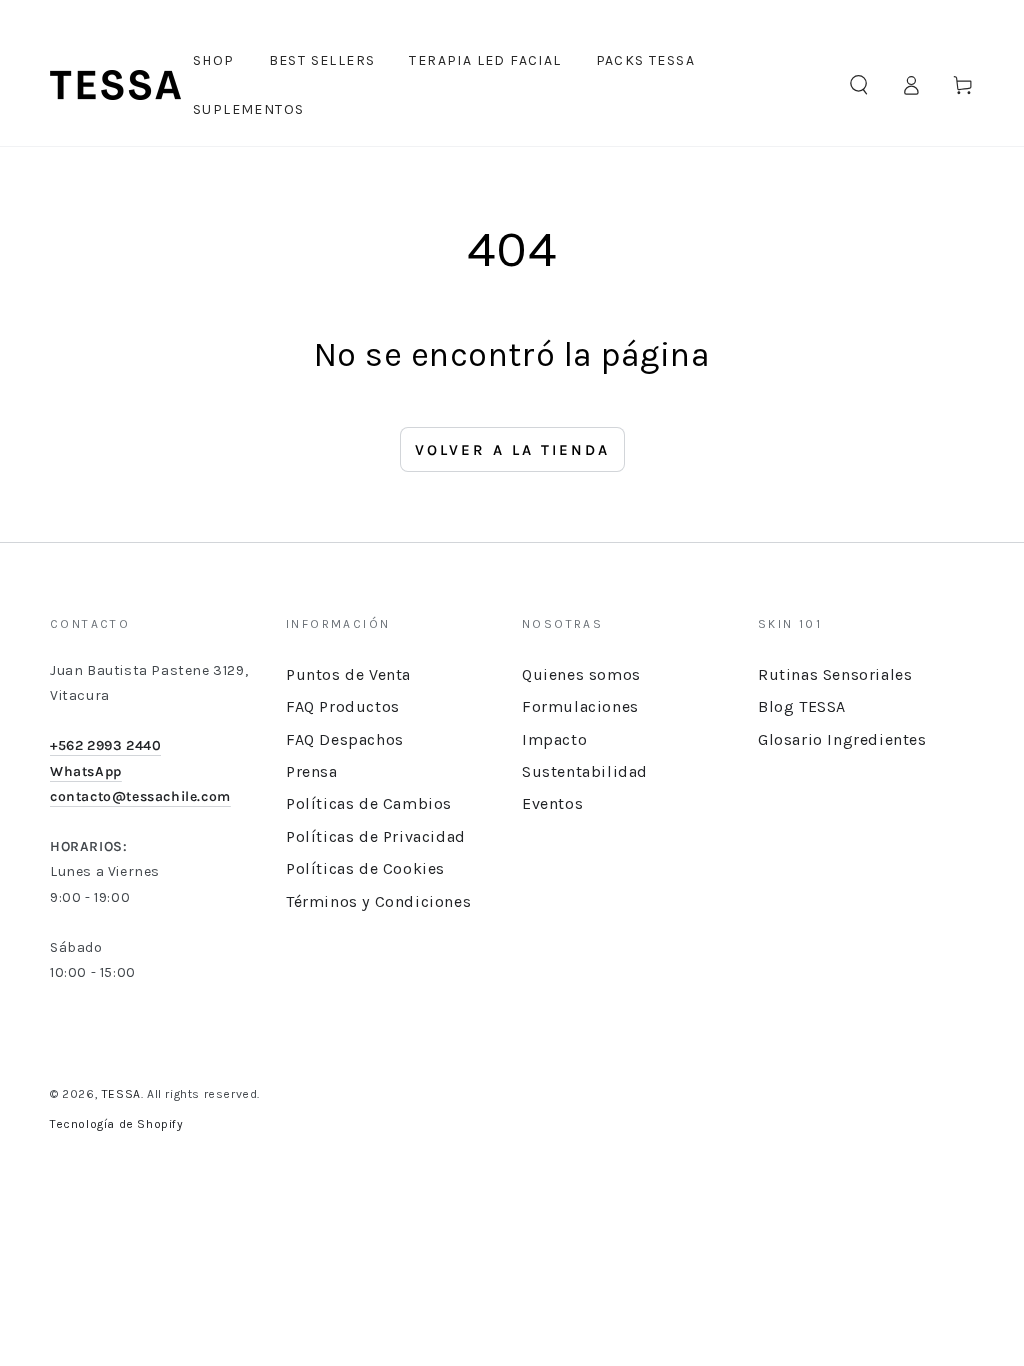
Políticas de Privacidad (376, 836)
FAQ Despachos (345, 739)
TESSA (121, 1094)
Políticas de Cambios (369, 803)
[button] (859, 85)
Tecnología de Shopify (117, 1124)
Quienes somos (581, 674)
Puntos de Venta (348, 674)
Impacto (554, 739)
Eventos (552, 803)
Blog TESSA (802, 706)
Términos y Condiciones (378, 901)
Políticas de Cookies (365, 868)
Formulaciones (580, 706)
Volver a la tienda (512, 450)
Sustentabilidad (585, 771)
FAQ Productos (343, 706)
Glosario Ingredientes (842, 739)
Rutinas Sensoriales (835, 674)
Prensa (312, 771)
